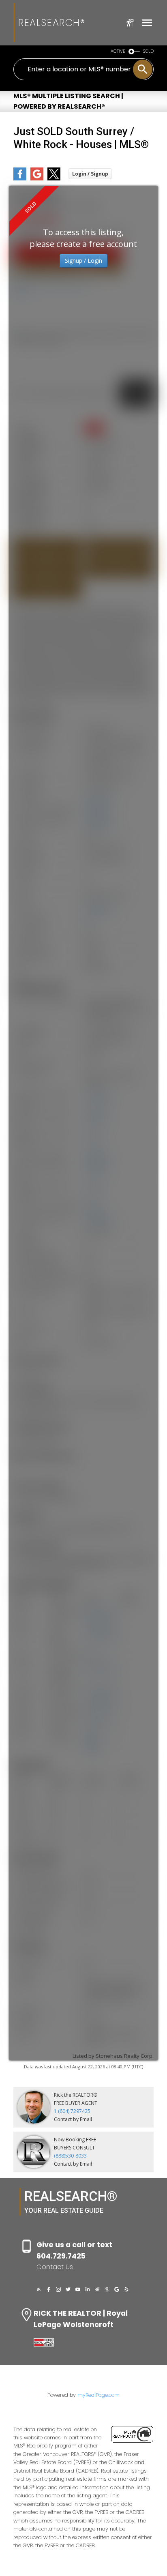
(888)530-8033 (70, 2156)
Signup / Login (83, 261)
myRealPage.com (98, 2395)
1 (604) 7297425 (72, 2111)
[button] (39, 2289)
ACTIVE (118, 51)
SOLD (148, 51)
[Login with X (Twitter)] (54, 179)
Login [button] (90, 174)
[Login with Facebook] (20, 179)
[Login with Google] (37, 179)
